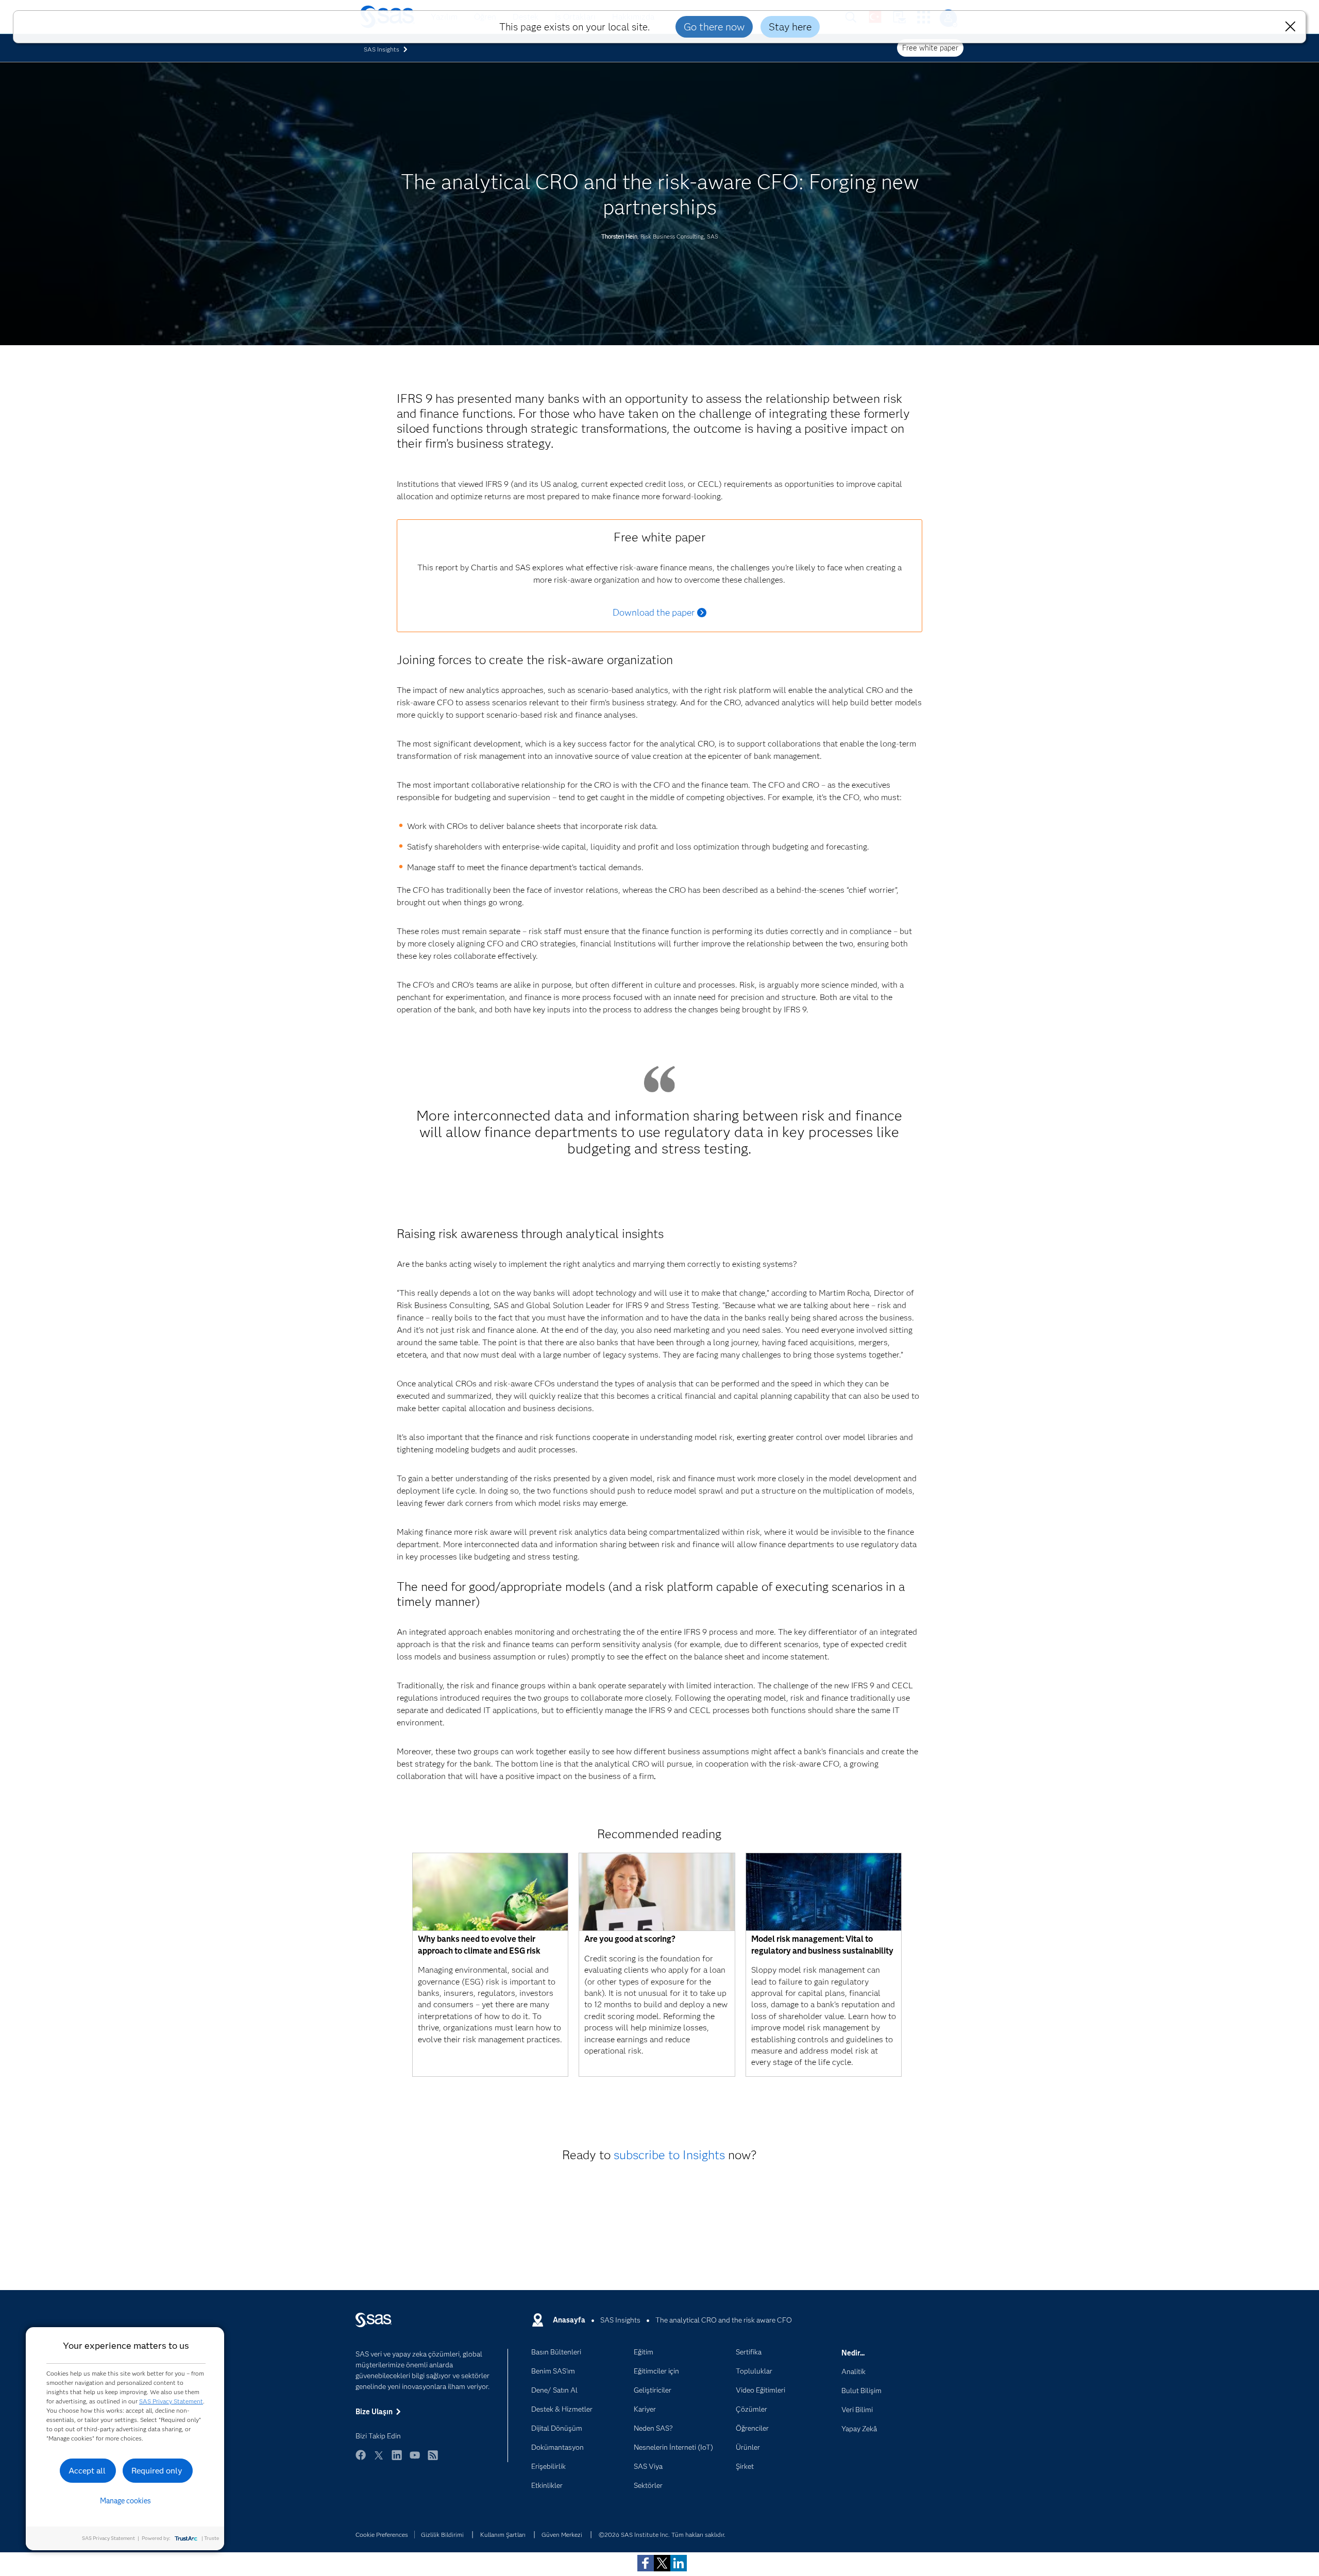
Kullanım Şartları (503, 2535)
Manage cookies (125, 2501)
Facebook (361, 2460)
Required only (157, 2471)
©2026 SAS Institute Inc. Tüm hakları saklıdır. (662, 2535)
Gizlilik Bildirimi (442, 2535)
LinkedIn (397, 2460)
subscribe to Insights (669, 2155)
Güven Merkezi (562, 2535)
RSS (433, 2460)
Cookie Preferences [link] (382, 2535)
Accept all (87, 2471)
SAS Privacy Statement (171, 2401)
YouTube (415, 2460)
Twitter (379, 2460)
